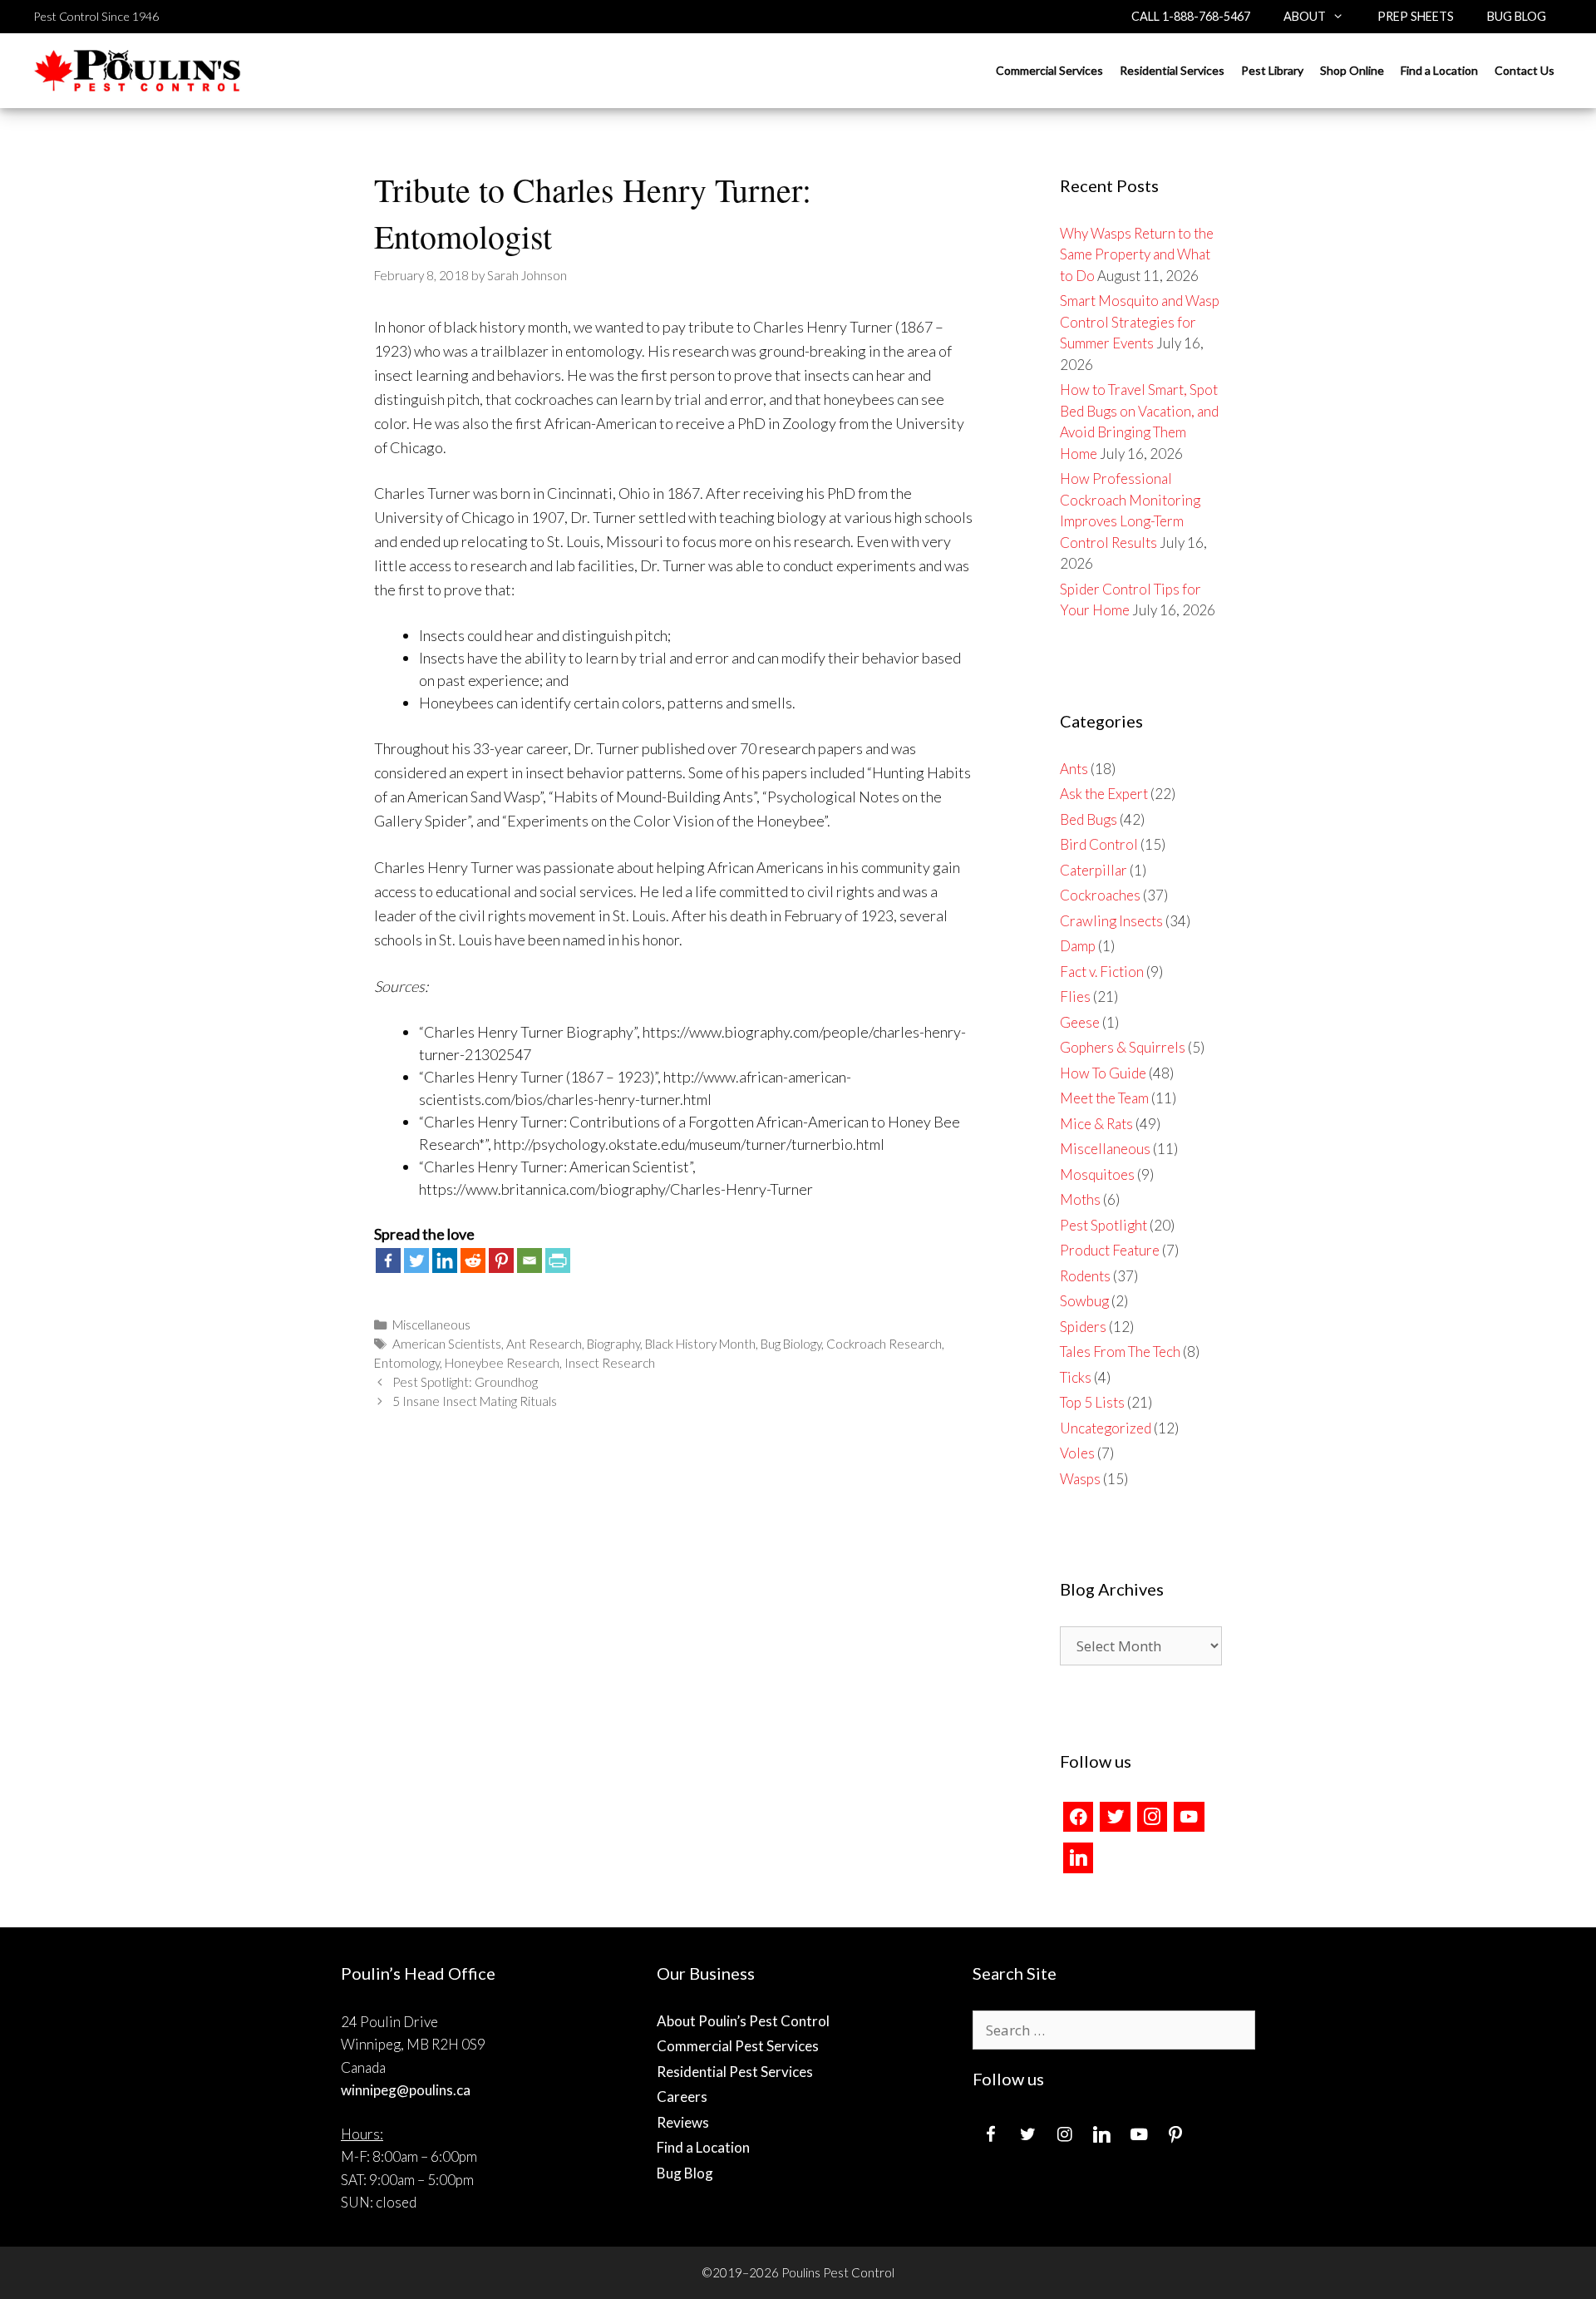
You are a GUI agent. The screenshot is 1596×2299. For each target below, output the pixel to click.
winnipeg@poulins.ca (406, 2090)
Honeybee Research (502, 1363)
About (1305, 16)
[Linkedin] (445, 1261)
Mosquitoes (1097, 1174)
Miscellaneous (431, 1325)
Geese (1080, 1022)
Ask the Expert (1104, 794)
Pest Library (1272, 70)
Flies (1075, 997)
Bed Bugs (1089, 819)
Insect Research (610, 1363)
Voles (1077, 1453)
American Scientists (447, 1344)
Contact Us (1525, 70)
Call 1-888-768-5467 (1191, 16)
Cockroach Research (884, 1344)
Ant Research (544, 1344)
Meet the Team (1104, 1098)
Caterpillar (1094, 870)
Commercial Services (1049, 70)
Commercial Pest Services (738, 2046)
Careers (682, 2097)
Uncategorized (1106, 1428)
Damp (1078, 946)
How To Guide (1103, 1073)
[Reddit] (473, 1261)
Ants (1074, 769)
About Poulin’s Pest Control (743, 2021)
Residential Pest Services (735, 2072)
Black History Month (700, 1344)
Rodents (1085, 1276)
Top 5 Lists (1092, 1402)
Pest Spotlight (1103, 1225)
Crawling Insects (1111, 921)
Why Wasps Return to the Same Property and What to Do (1137, 254)
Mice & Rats (1096, 1124)
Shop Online (1352, 70)
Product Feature (1110, 1250)
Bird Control (1099, 844)
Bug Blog (1517, 16)
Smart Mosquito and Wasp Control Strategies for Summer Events (1140, 322)
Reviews (683, 2122)
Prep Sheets (1416, 16)
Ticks (1076, 1377)
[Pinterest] (501, 1261)
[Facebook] (388, 1261)
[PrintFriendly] (558, 1261)
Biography (613, 1344)
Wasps (1080, 1479)
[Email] (530, 1261)
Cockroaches (1100, 895)
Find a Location (1439, 70)
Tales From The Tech (1120, 1352)
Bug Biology (791, 1344)
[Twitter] (416, 1261)
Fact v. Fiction (1102, 972)
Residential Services (1172, 70)
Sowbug (1084, 1301)
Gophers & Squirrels (1123, 1047)
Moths (1080, 1199)
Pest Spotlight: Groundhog (465, 1382)
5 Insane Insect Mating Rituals (475, 1401)
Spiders (1083, 1327)
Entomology (407, 1363)
